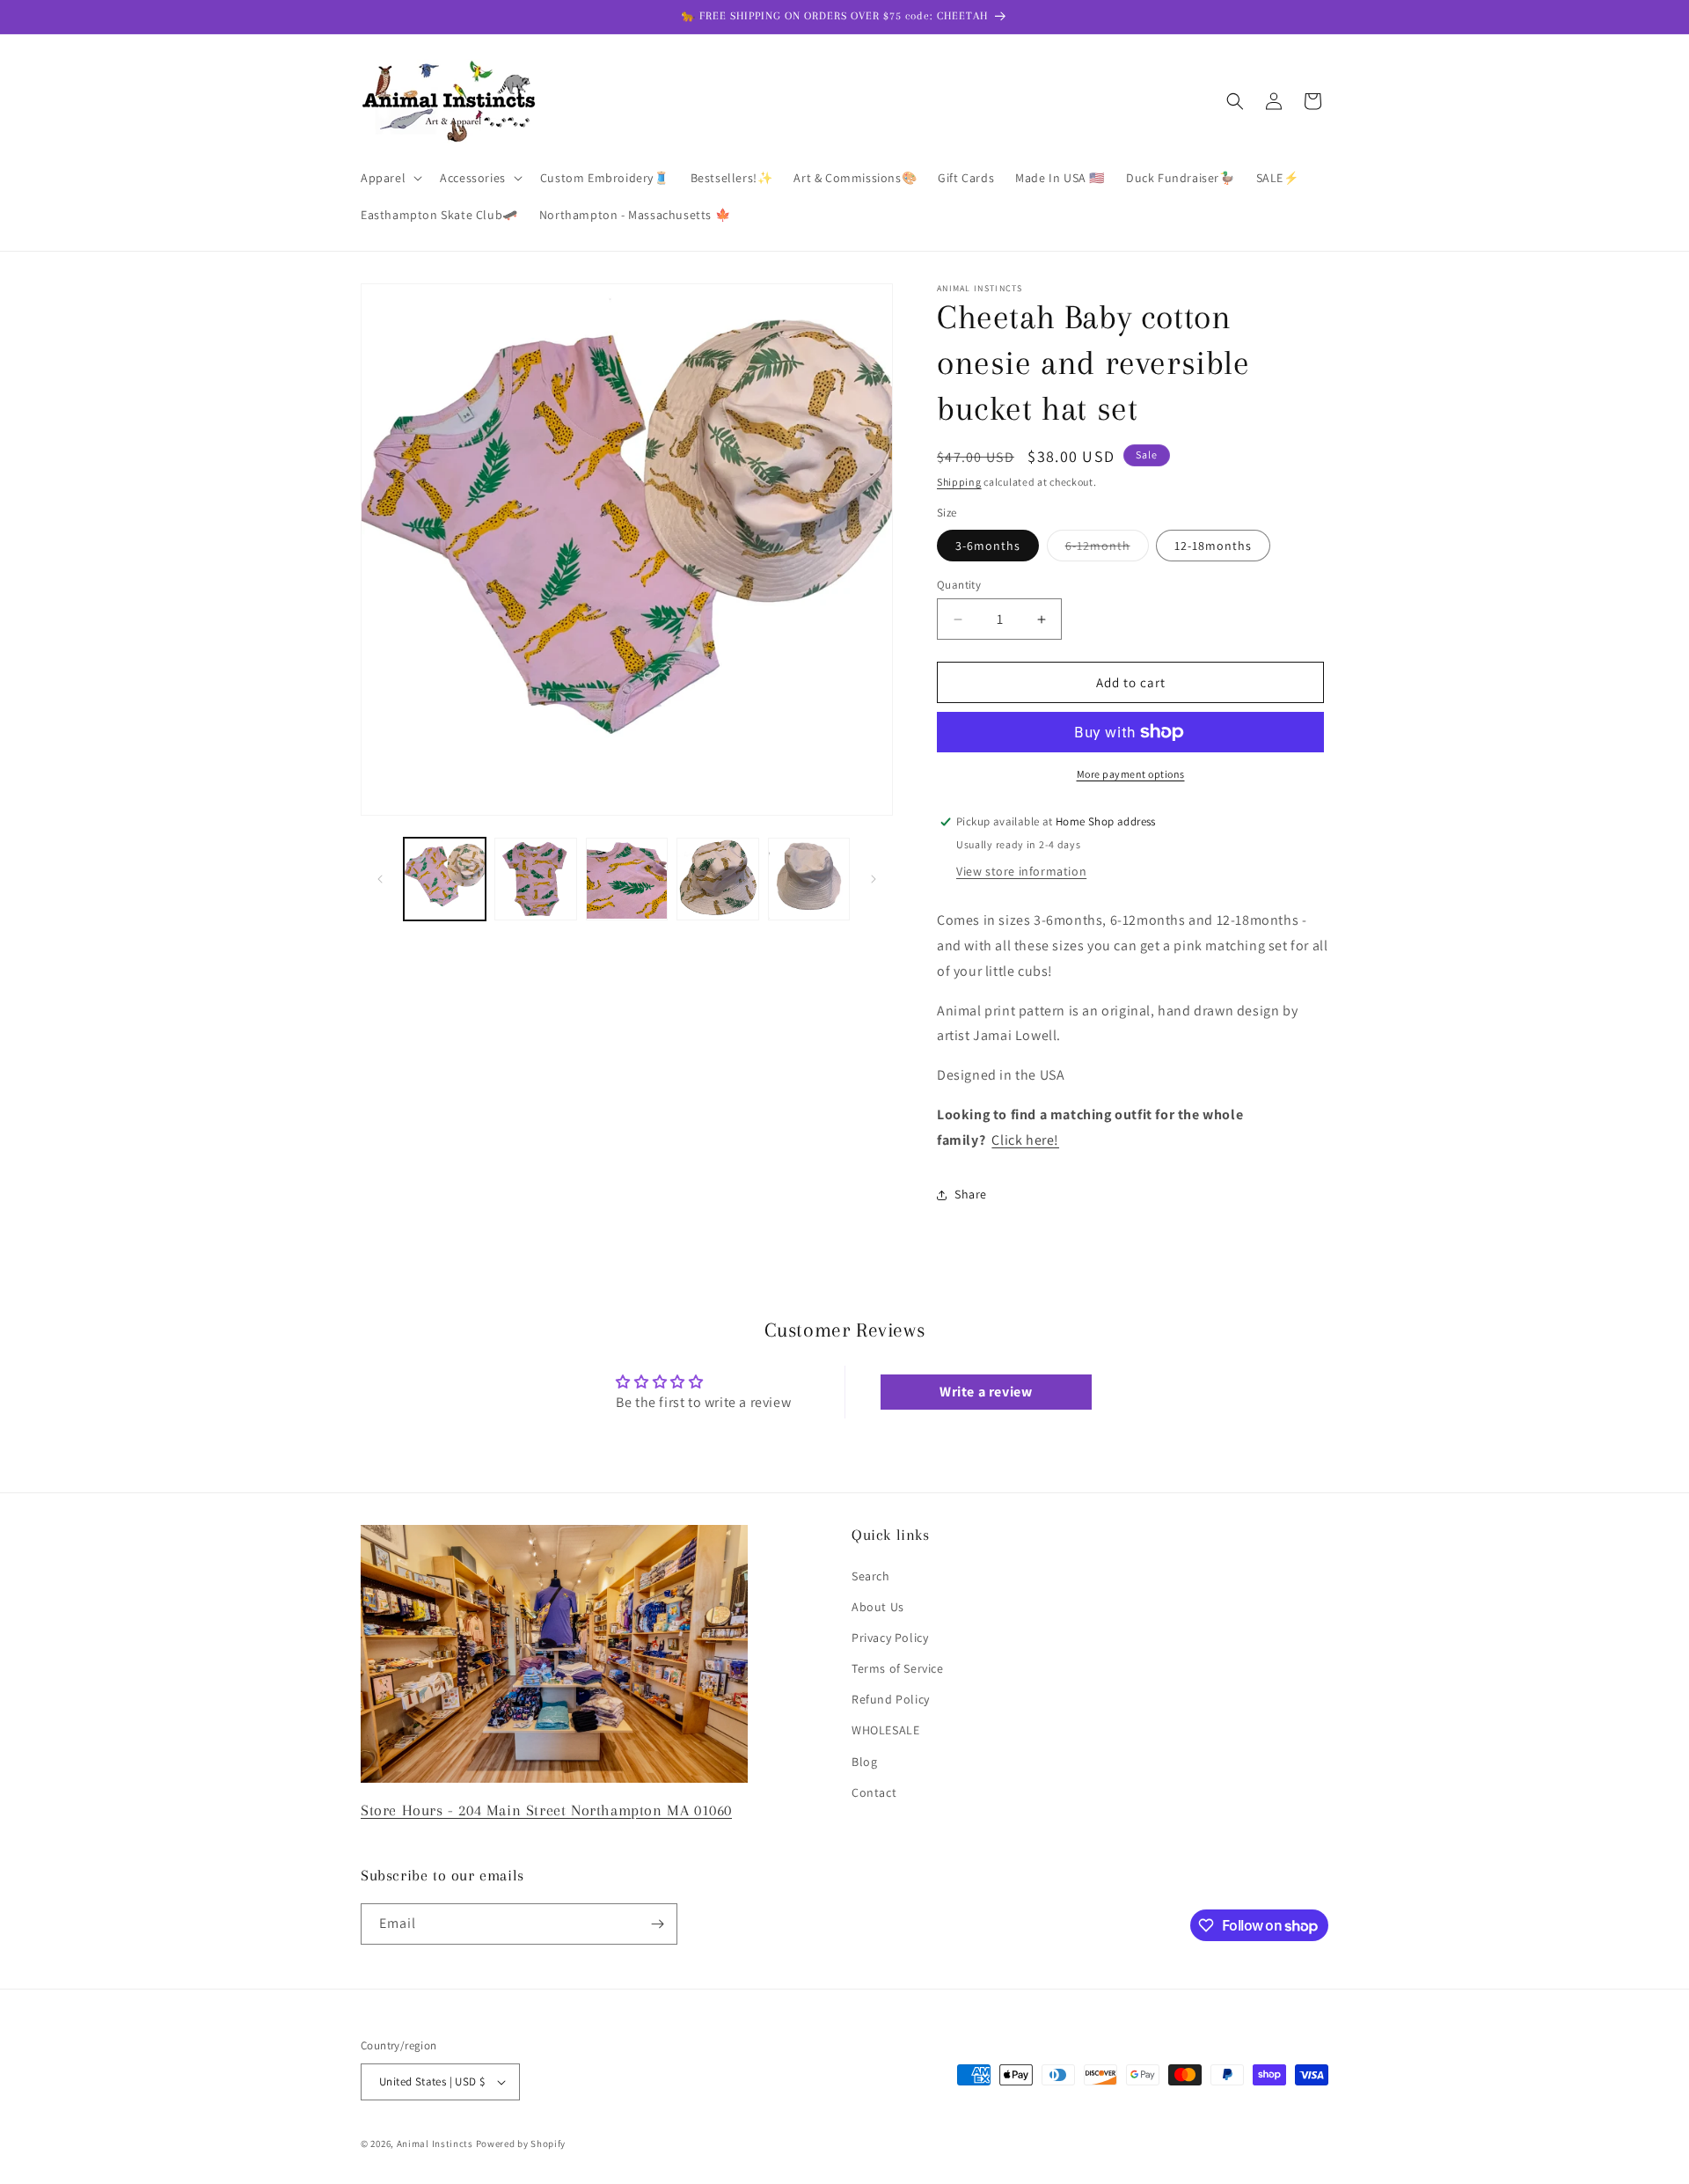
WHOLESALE (885, 1730)
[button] (390, 178)
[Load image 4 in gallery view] (717, 879)
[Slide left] (380, 879)
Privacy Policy (890, 1638)
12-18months (1213, 546)
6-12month (1107, 549)
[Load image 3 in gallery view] (627, 879)
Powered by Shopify (521, 2144)
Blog (864, 1762)
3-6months (988, 546)
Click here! (1025, 1140)
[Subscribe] (657, 1924)
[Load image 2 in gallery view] (535, 879)
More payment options (1131, 774)
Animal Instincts (435, 2144)
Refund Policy (891, 1699)
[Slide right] (874, 879)
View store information (1021, 871)
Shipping (959, 482)
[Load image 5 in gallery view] (809, 879)
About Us (878, 1607)
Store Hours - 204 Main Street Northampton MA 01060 (546, 1810)
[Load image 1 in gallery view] (445, 879)
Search (871, 1576)
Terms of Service (898, 1668)
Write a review (986, 1392)
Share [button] (971, 1194)
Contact (874, 1792)
